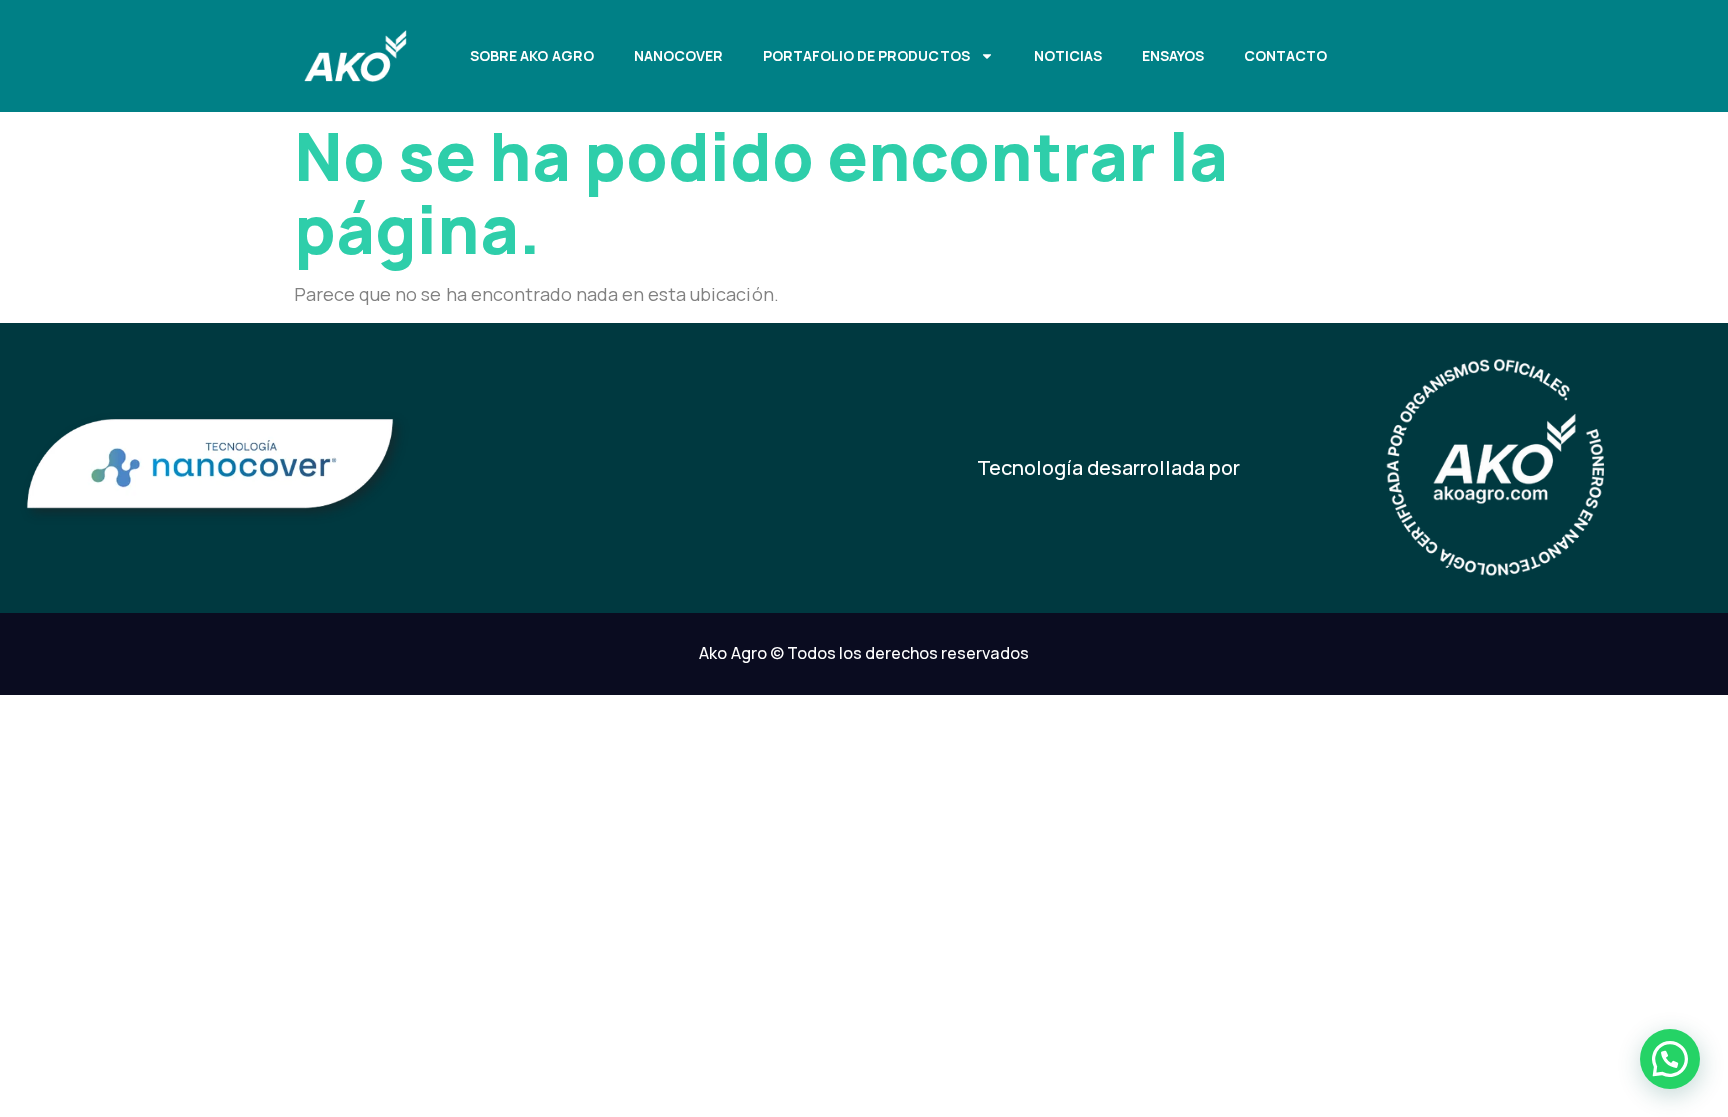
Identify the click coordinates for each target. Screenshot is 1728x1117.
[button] (1670, 1059)
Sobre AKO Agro (531, 55)
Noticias (1068, 55)
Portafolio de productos (866, 55)
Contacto (1285, 55)
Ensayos (1173, 55)
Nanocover (678, 55)
